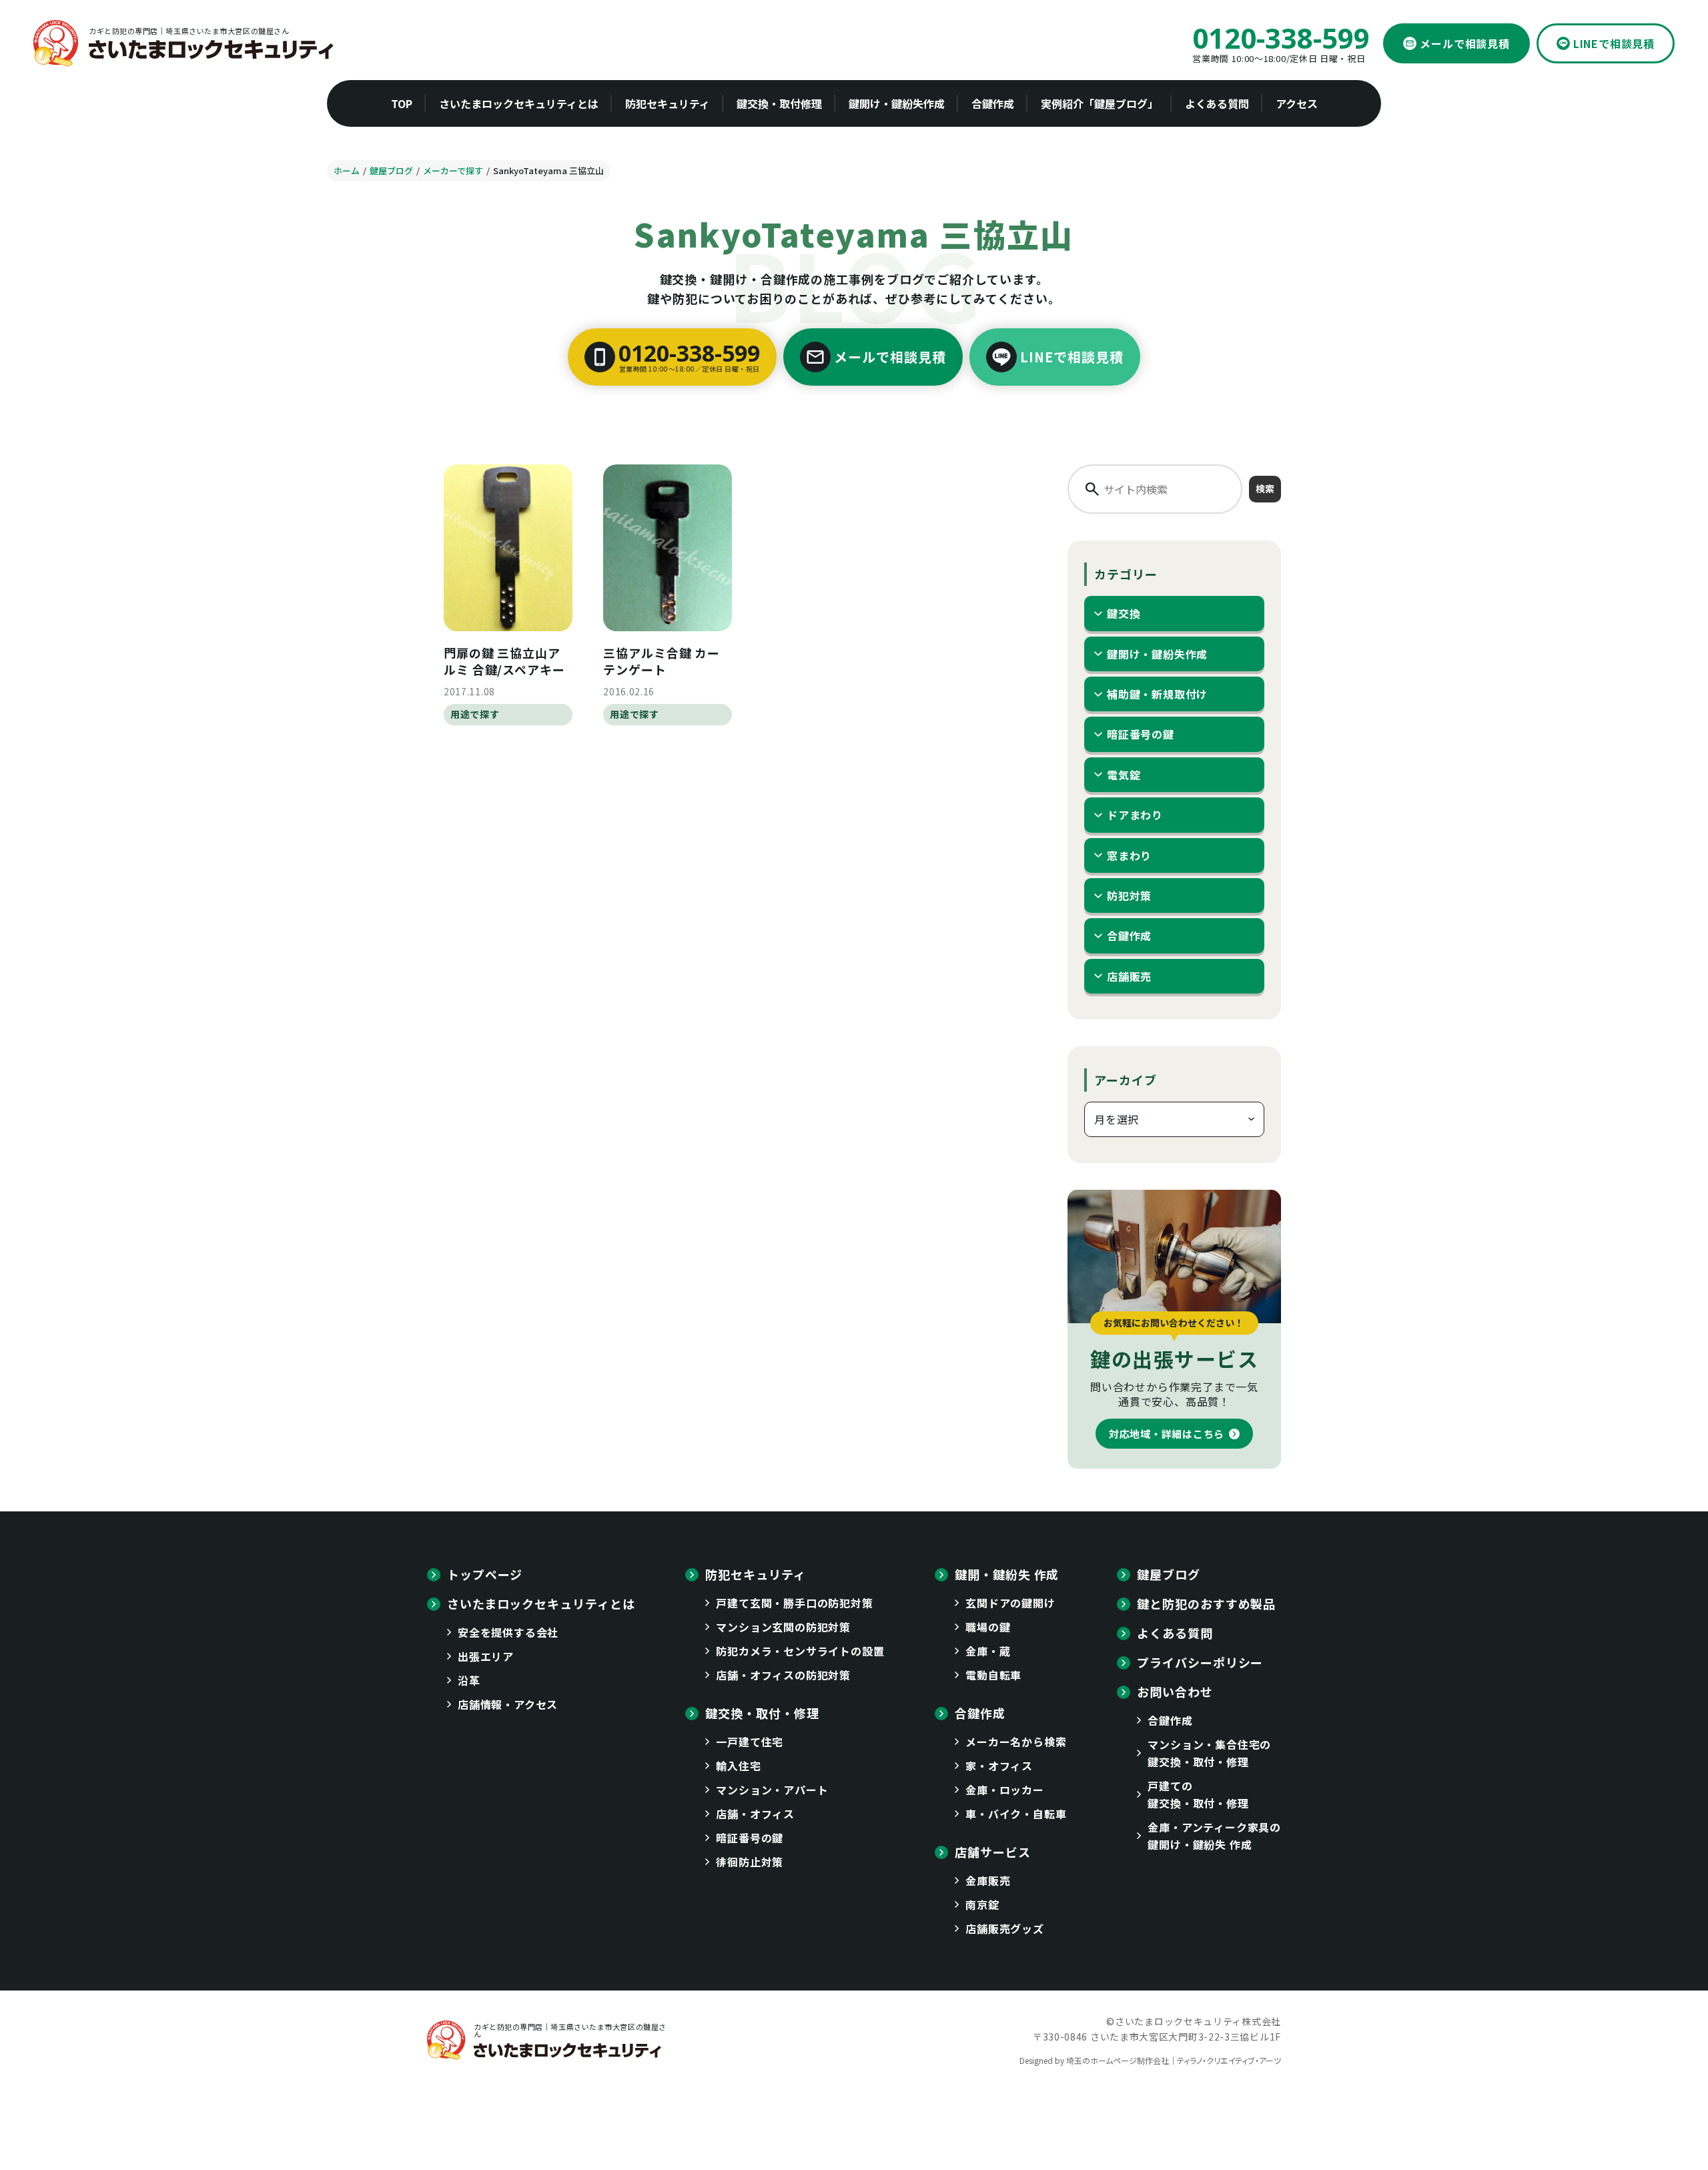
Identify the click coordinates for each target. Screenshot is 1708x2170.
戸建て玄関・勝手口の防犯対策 (794, 1603)
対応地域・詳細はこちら (1167, 1434)
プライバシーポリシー (1200, 1662)
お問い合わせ (1175, 1692)
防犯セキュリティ (755, 1574)
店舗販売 (1129, 976)
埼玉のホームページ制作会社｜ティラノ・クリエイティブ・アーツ (1174, 2060)
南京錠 (982, 1904)
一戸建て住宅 (750, 1742)
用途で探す (475, 714)
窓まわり (1129, 855)
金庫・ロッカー (1005, 1790)
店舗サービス (992, 1852)
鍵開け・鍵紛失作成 (1157, 654)
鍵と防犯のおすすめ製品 (1206, 1603)
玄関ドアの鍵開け (1010, 1603)
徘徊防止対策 (750, 1862)
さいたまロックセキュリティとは (541, 1603)
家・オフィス (999, 1766)
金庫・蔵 (988, 1651)
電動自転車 (993, 1675)
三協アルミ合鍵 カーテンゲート (662, 661)
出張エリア (486, 1656)
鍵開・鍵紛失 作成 (1007, 1574)
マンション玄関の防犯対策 (783, 1627)
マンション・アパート (772, 1790)
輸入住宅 (738, 1766)
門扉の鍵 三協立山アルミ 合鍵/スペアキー (504, 661)
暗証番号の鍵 (1141, 734)
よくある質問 (1175, 1633)
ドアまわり (1135, 815)
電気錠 (1124, 775)
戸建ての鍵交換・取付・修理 (1198, 1794)
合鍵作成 (1129, 936)
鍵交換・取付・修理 (762, 1713)
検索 (1265, 488)
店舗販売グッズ (1005, 1928)
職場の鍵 (988, 1627)
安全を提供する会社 (508, 1632)
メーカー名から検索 (1016, 1742)
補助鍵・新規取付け (1157, 694)
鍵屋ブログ (1169, 1574)
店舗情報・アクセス (508, 1704)
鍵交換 (1124, 613)
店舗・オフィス (755, 1814)
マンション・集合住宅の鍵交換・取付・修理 (1209, 1753)
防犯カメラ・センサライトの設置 (800, 1651)
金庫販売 (988, 1880)
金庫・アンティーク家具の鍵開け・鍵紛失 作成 (1214, 1836)
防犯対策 (1129, 895)
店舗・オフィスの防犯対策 (783, 1675)
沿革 (469, 1680)
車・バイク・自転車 (1016, 1814)
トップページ (485, 1574)
